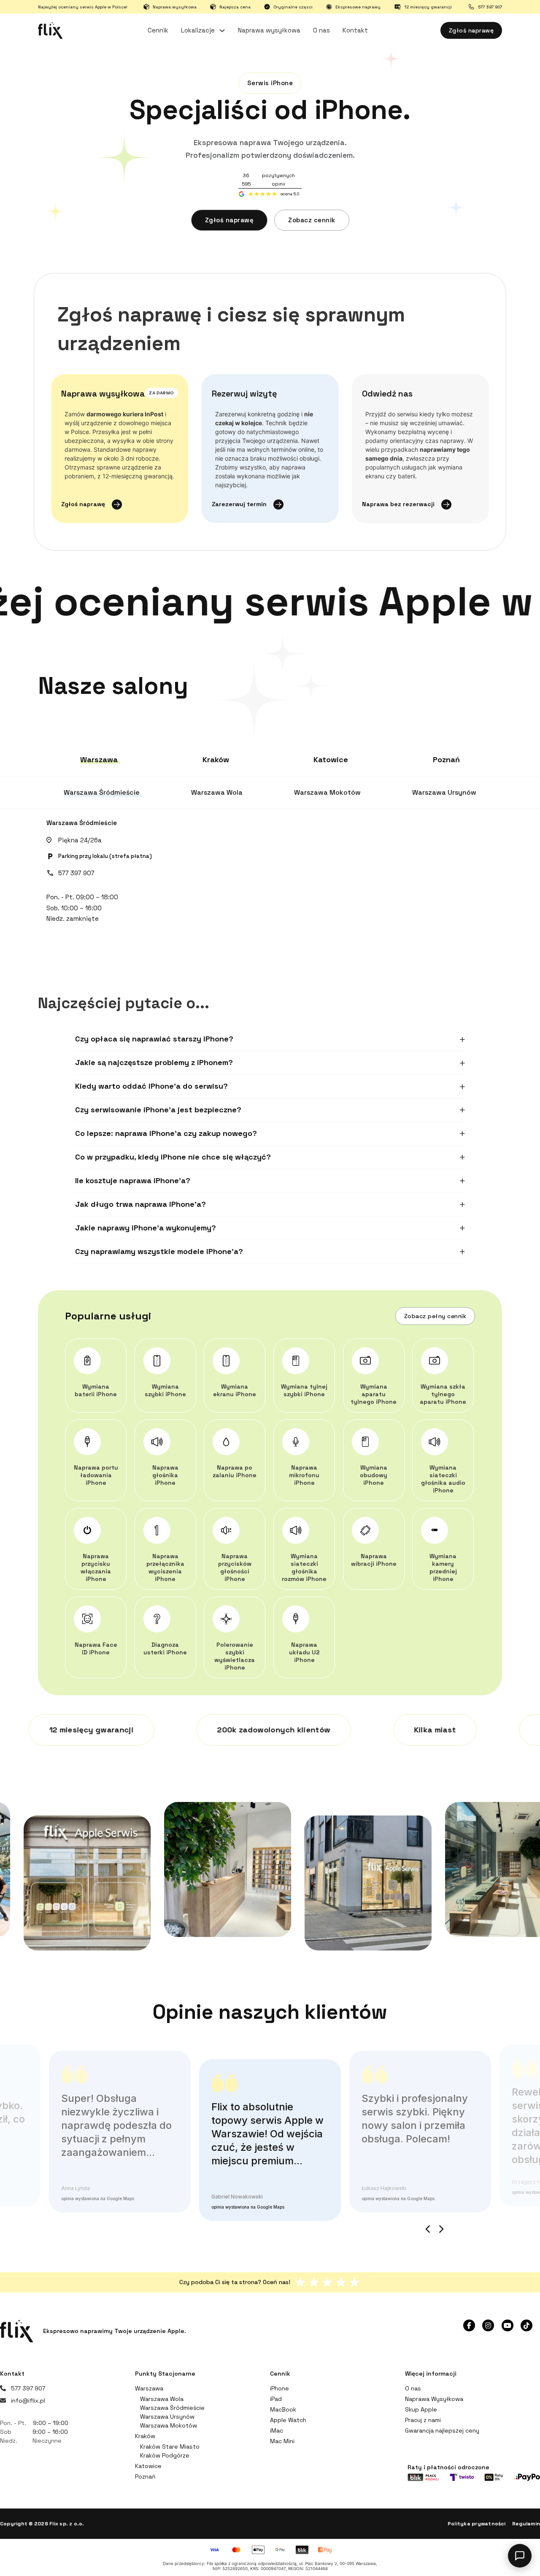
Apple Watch (288, 2420)
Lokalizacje (198, 30)
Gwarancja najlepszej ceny (442, 2430)
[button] (270, 1039)
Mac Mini (282, 2441)
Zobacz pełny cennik (435, 1316)
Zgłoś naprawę (471, 30)
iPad (276, 2399)
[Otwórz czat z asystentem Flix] (520, 2556)
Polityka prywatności (477, 2524)
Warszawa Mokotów (169, 2425)
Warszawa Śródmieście (82, 823)
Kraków (145, 2436)
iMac (277, 2430)
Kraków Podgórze (165, 2455)
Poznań (145, 2476)
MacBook (283, 2409)
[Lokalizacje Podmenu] (222, 31)
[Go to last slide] (428, 2229)
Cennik (158, 30)
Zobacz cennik (312, 220)
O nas (321, 30)
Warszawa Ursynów (167, 2417)
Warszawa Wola (162, 2399)
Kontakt (355, 30)
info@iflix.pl (28, 2401)
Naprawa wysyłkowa (269, 30)
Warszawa (149, 2388)
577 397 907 (76, 873)
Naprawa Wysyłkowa (434, 2399)
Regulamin (526, 2524)
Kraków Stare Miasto (170, 2447)
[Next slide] (441, 2229)
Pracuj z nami (423, 2420)
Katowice (148, 2466)
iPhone (279, 2388)
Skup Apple (421, 2409)
